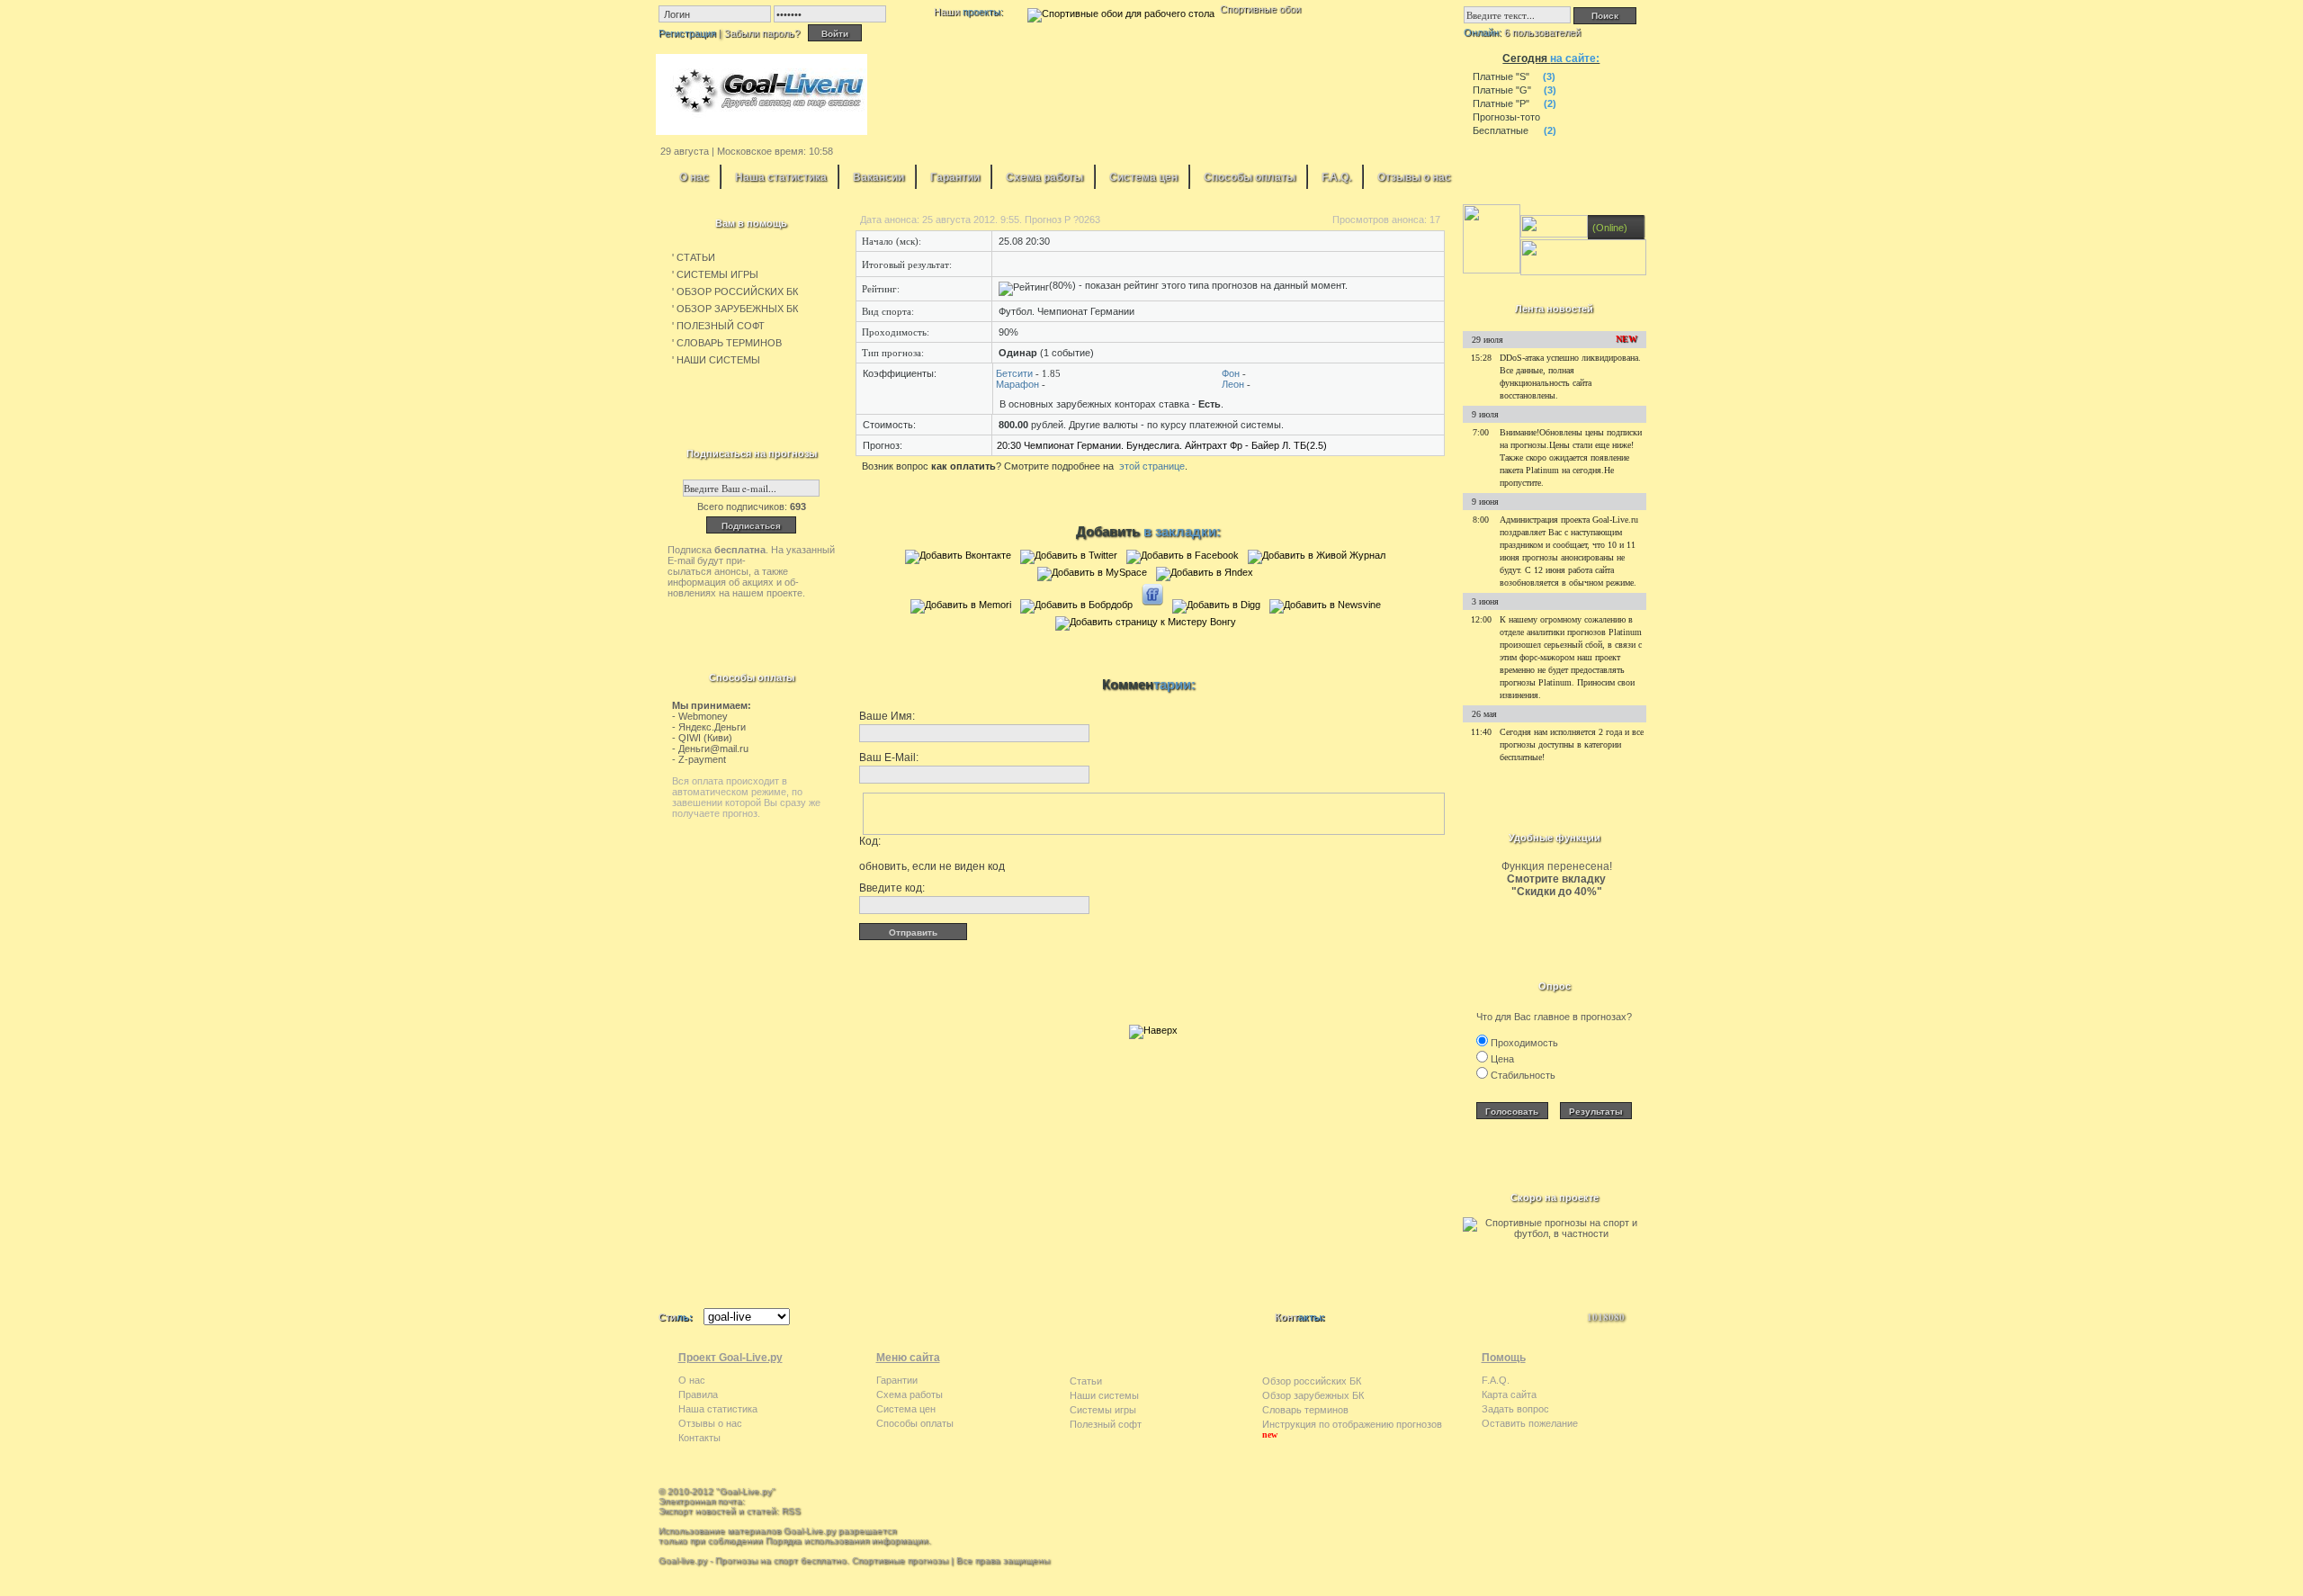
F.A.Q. (1336, 177)
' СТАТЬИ (694, 257)
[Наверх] (1153, 1030)
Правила (698, 1394)
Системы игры (1103, 1410)
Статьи (1086, 1381)
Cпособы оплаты (1250, 177)
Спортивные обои (1260, 9)
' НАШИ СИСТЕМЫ (716, 360)
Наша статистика (781, 177)
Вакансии (878, 177)
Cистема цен (1143, 177)
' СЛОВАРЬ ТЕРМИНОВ (727, 343)
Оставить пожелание (1530, 1423)
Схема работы (910, 1394)
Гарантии (955, 177)
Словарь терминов (1305, 1410)
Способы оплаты (915, 1423)
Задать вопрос (1515, 1409)
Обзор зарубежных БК (1313, 1395)
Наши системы (1104, 1395)
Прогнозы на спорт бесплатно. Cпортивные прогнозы (832, 1560)
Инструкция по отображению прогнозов (1352, 1424)
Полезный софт (1106, 1424)
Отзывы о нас (1414, 177)
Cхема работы (1044, 177)
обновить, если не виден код (932, 866)
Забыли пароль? (762, 33)
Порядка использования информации (847, 1541)
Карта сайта (1509, 1394)
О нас (694, 177)
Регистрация (687, 33)
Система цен (906, 1409)
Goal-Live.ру (746, 1491)
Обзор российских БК (1312, 1381)
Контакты (699, 1438)
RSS (791, 1511)
